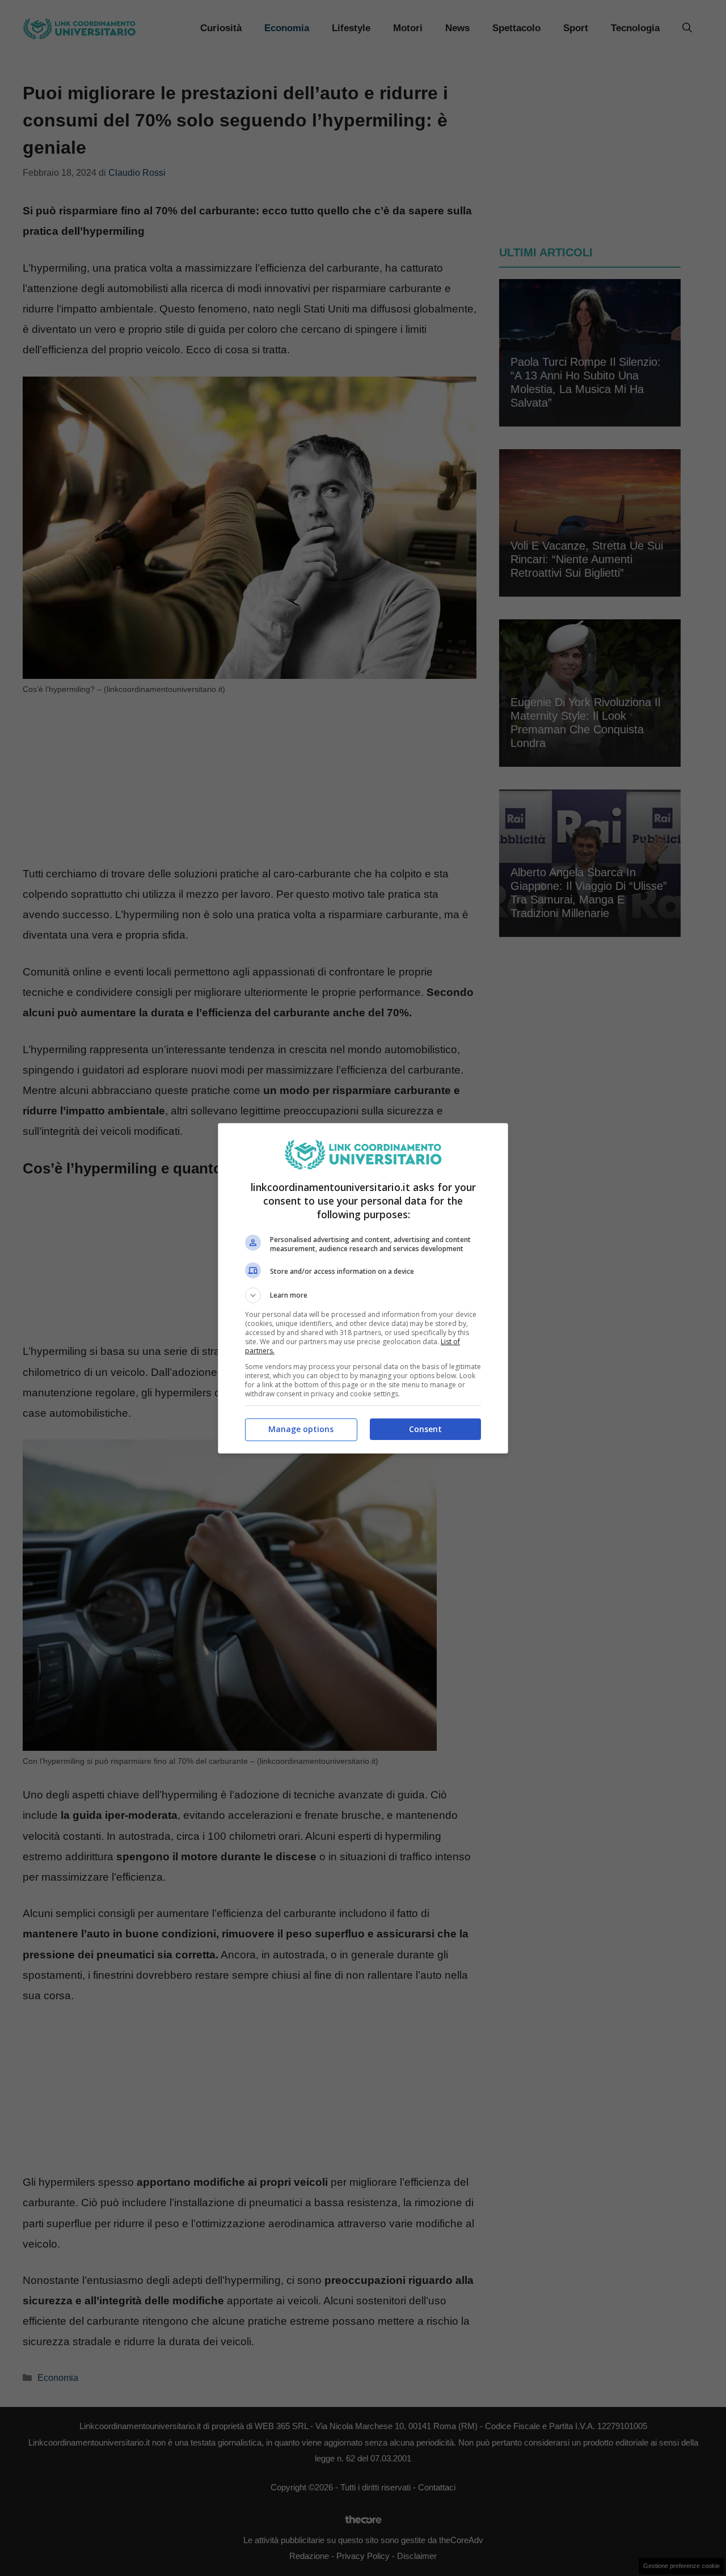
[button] (363, 1295)
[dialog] (363, 1288)
